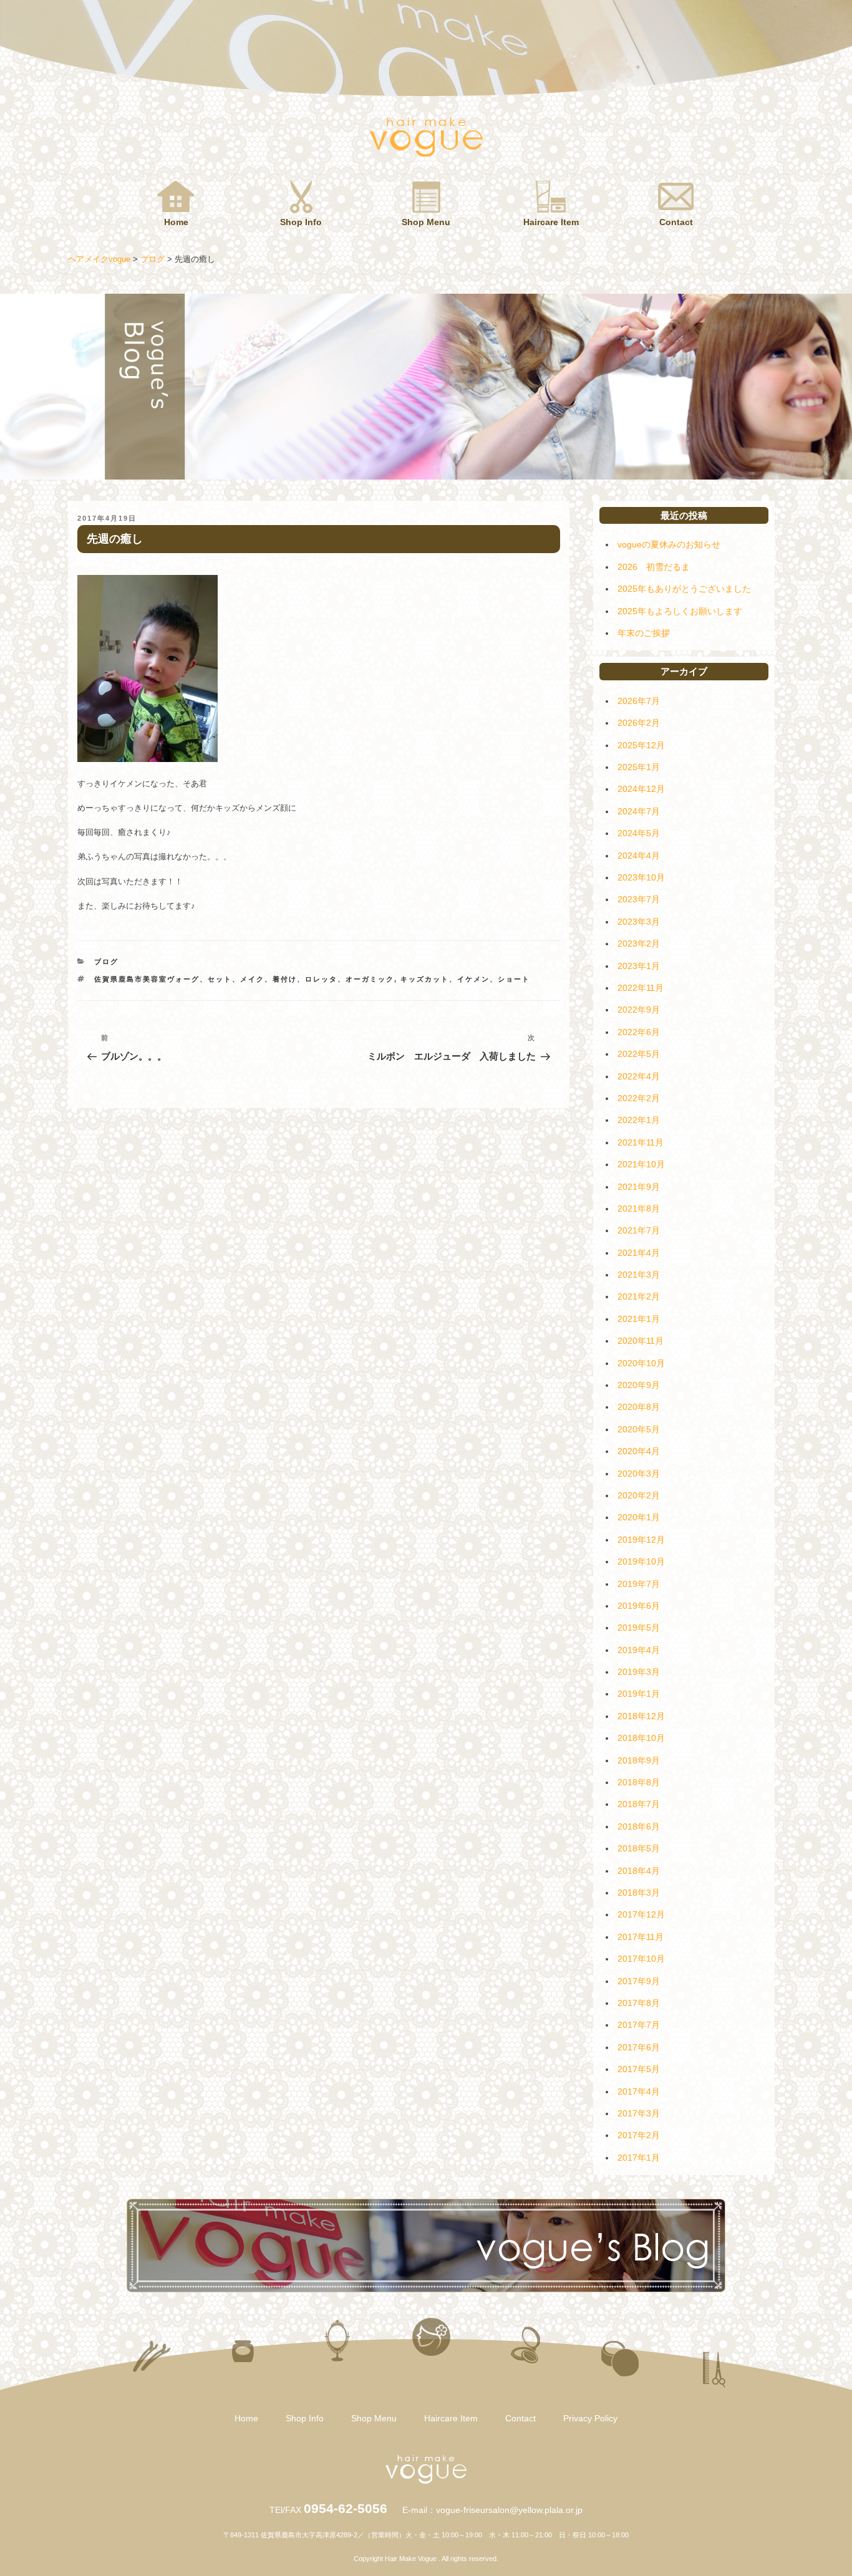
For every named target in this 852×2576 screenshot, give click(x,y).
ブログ (106, 962)
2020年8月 (639, 1407)
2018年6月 (639, 1826)
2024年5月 (639, 833)
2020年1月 (639, 1517)
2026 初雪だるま (654, 567)
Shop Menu (426, 222)
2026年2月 (639, 723)
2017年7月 (639, 2025)
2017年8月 (639, 2003)
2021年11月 (641, 1142)
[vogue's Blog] (426, 2289)
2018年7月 (639, 1804)
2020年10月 (641, 1363)
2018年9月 (639, 1760)
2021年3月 (639, 1275)
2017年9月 (639, 1981)
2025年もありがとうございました (684, 589)
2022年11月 (641, 988)
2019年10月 (641, 1561)
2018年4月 (639, 1871)
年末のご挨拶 (644, 633)
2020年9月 (639, 1385)
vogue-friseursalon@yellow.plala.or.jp (509, 2510)
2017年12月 (641, 1914)
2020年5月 (639, 1429)
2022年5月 (639, 1054)
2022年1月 (639, 1120)
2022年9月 (639, 1010)
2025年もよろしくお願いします (680, 611)
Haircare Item (551, 222)
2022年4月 (639, 1076)
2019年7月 (639, 1584)
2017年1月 (639, 2158)
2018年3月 (639, 1893)
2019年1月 (639, 1694)
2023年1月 (639, 966)
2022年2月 (639, 1098)
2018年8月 (639, 1782)
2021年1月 (639, 1319)
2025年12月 (641, 745)
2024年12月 (641, 789)
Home (176, 222)
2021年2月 (639, 1296)
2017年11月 (641, 1937)
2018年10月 (641, 1738)
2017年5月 (639, 2069)
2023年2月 (639, 943)
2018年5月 (639, 1848)
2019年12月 (641, 1540)
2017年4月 (639, 2091)
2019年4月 (639, 1650)
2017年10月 (641, 1959)
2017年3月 (639, 2113)
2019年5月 (639, 1628)
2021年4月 (639, 1253)
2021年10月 (641, 1164)
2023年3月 (639, 922)
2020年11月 (641, 1341)
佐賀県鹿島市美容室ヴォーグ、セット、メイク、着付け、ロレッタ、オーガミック (244, 979)
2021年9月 (639, 1187)
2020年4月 (639, 1451)
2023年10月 (641, 877)
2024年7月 (639, 811)
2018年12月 (641, 1716)
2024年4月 (639, 856)
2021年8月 (639, 1208)
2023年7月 (639, 899)
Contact (676, 222)
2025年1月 (639, 767)
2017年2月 (639, 2135)
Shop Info (301, 222)
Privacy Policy (590, 2418)
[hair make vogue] (426, 2481)
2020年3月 (639, 1474)
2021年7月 (639, 1230)
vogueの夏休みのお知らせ (669, 544)
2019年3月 (639, 1672)
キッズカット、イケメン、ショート (465, 979)
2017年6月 (639, 2047)
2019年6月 (639, 1606)
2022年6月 (639, 1032)
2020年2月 (639, 1495)
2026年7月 (639, 701)
